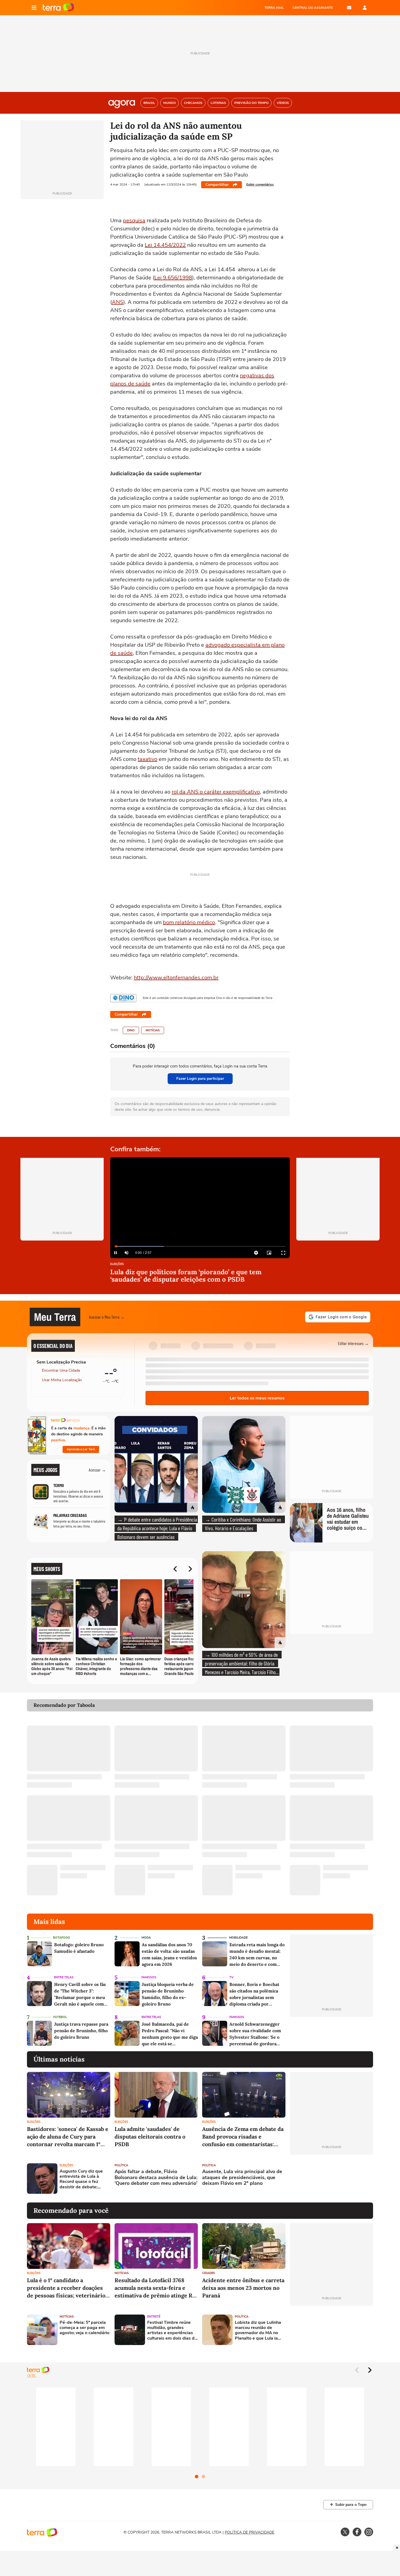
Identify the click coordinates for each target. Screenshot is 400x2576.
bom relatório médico (189, 922)
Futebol (60, 2017)
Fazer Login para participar (200, 1079)
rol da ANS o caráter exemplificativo (216, 792)
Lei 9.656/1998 (173, 278)
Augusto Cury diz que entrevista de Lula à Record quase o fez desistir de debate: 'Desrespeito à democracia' (81, 2179)
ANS (118, 302)
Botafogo (62, 1938)
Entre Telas (64, 1977)
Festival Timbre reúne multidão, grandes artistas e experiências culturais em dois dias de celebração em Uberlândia (172, 2330)
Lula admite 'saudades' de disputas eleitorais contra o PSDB (150, 2137)
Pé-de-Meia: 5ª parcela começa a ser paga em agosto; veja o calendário (84, 2328)
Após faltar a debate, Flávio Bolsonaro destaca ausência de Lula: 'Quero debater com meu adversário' (156, 2178)
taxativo (147, 759)
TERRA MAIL (274, 8)
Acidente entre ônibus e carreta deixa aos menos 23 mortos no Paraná (243, 2288)
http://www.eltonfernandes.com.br (176, 978)
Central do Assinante (313, 8)
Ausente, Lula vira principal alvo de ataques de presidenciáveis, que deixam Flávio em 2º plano (242, 2178)
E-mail (349, 8)
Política (121, 2165)
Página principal (58, 8)
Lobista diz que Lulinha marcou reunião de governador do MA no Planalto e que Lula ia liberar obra (258, 2330)
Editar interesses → (353, 1343)
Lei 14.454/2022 (165, 245)
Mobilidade (238, 1938)
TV (231, 1977)
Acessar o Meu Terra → (107, 1317)
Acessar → (97, 1470)
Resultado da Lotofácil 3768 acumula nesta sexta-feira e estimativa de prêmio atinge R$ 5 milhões (155, 2288)
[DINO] (123, 998)
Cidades (209, 2273)
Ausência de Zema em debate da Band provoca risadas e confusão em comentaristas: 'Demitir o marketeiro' (243, 2137)
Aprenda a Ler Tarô (81, 1449)
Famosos (149, 1977)
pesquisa (134, 220)
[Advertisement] (331, 2179)
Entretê (154, 2317)
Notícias (153, 1030)
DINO (131, 1030)
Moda (146, 1938)
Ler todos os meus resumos (257, 1398)
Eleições (117, 1264)
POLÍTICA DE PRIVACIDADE (250, 2532)
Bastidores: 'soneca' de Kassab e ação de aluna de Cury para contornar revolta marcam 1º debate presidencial (68, 2137)
